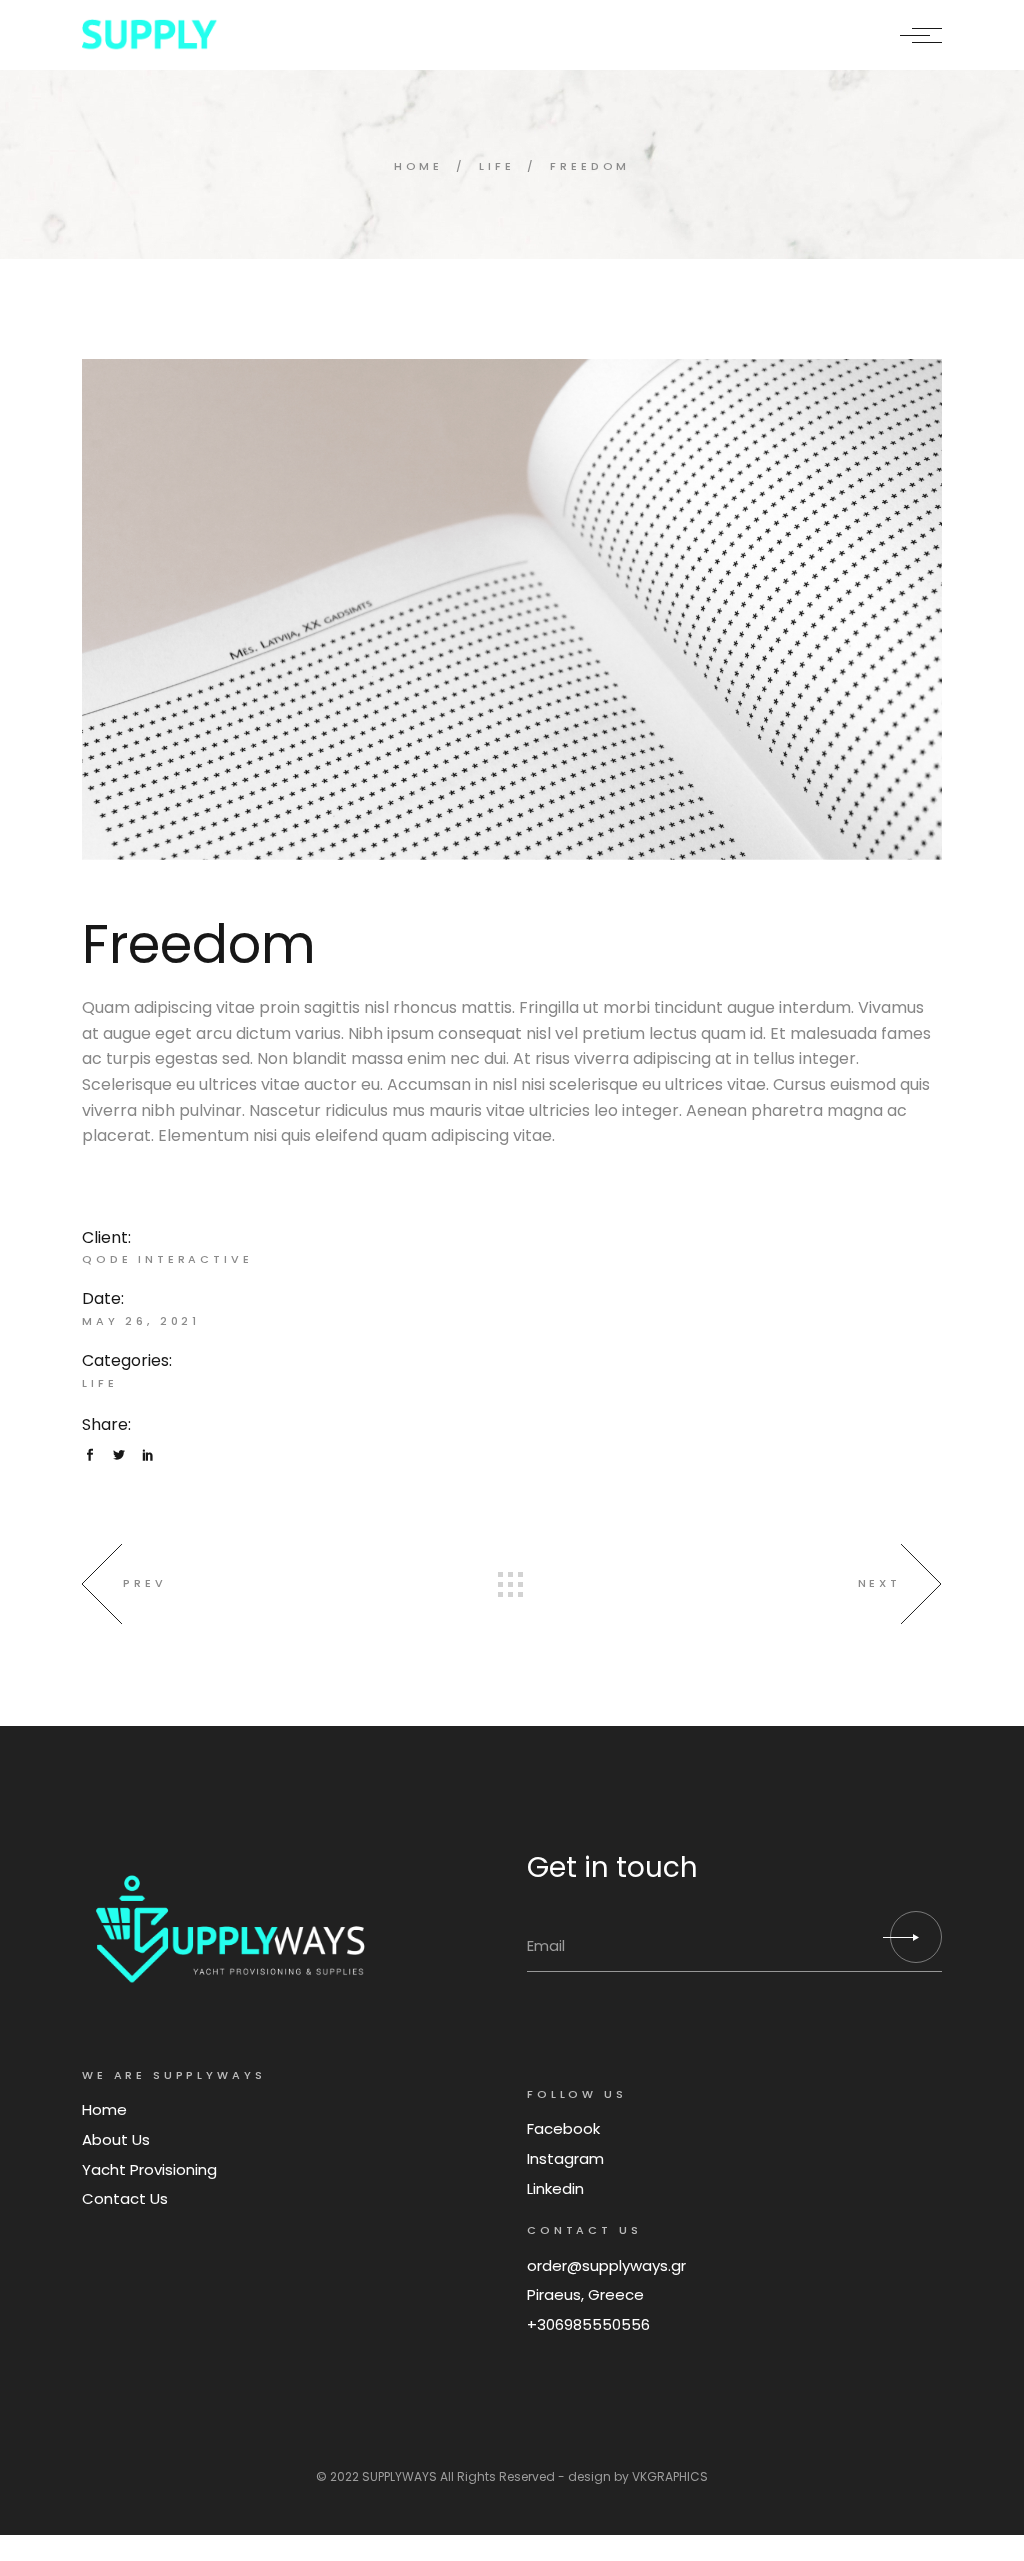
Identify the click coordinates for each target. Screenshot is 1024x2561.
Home (104, 2109)
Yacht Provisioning (149, 2169)
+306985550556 (588, 2324)
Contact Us (125, 2198)
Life (99, 1383)
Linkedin (555, 2188)
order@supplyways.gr (606, 2265)
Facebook (563, 2128)
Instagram (565, 2158)
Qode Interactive (167, 1259)
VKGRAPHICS (670, 2476)
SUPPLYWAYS (399, 2476)
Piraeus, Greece (585, 2294)
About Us (116, 2139)
